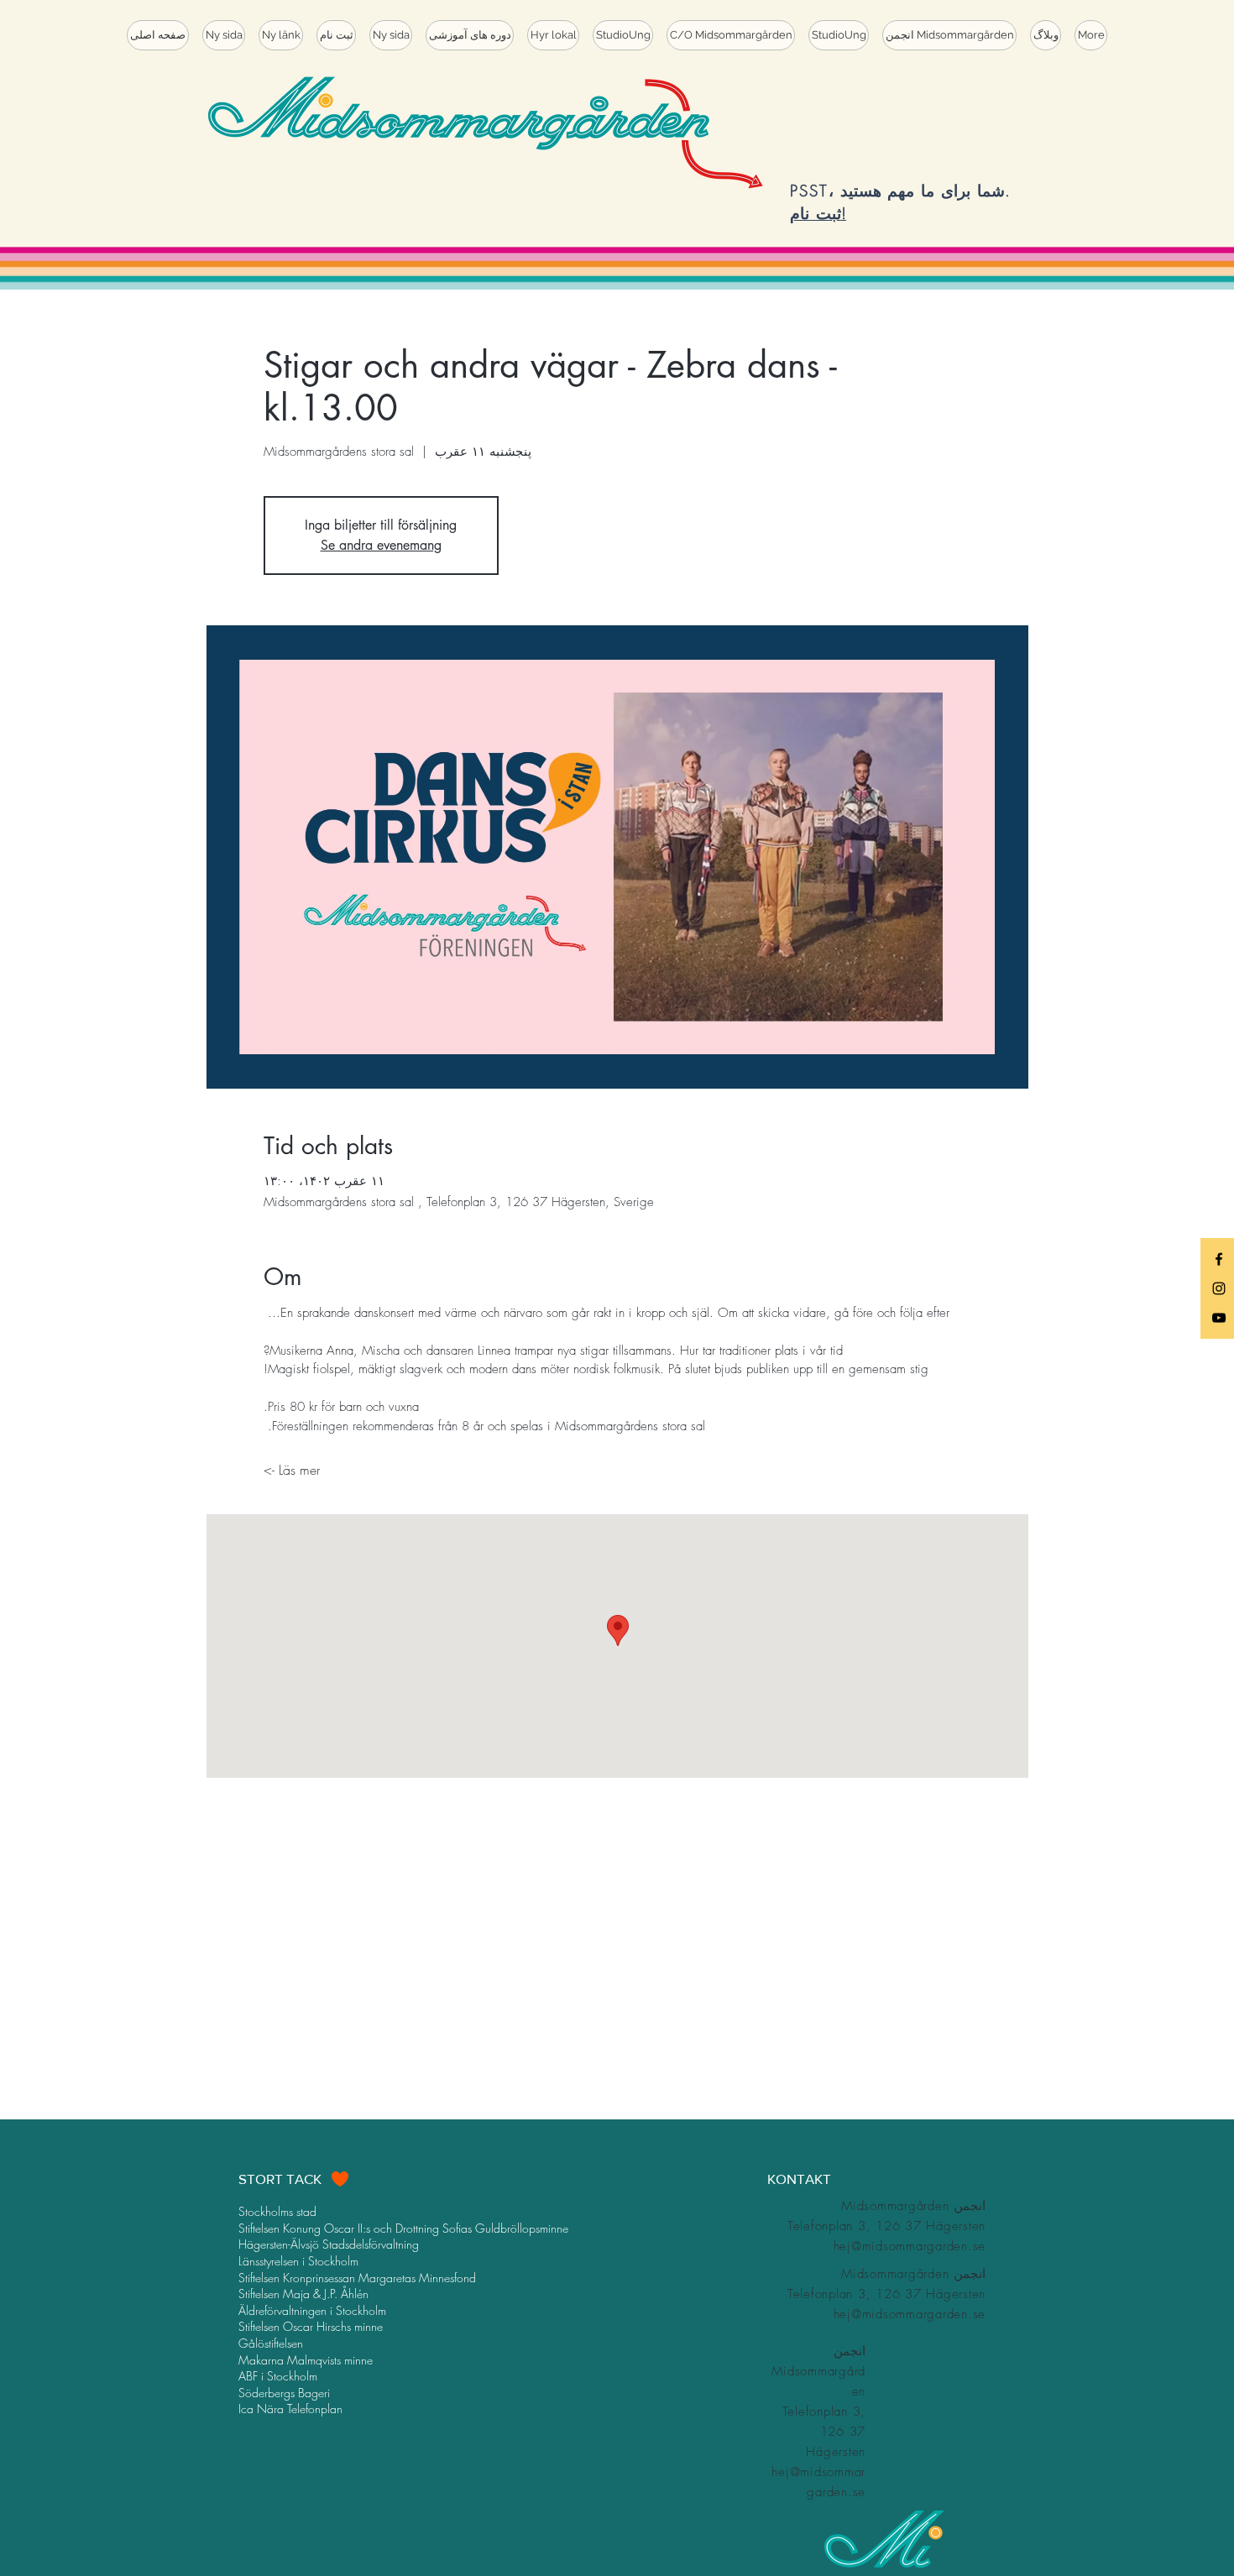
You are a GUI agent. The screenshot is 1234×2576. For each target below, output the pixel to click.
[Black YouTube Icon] (1219, 1318)
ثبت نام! (818, 213)
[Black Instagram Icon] (1219, 1288)
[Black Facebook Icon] (1219, 1259)
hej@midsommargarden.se (910, 2246)
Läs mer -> (292, 1470)
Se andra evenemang (381, 545)
